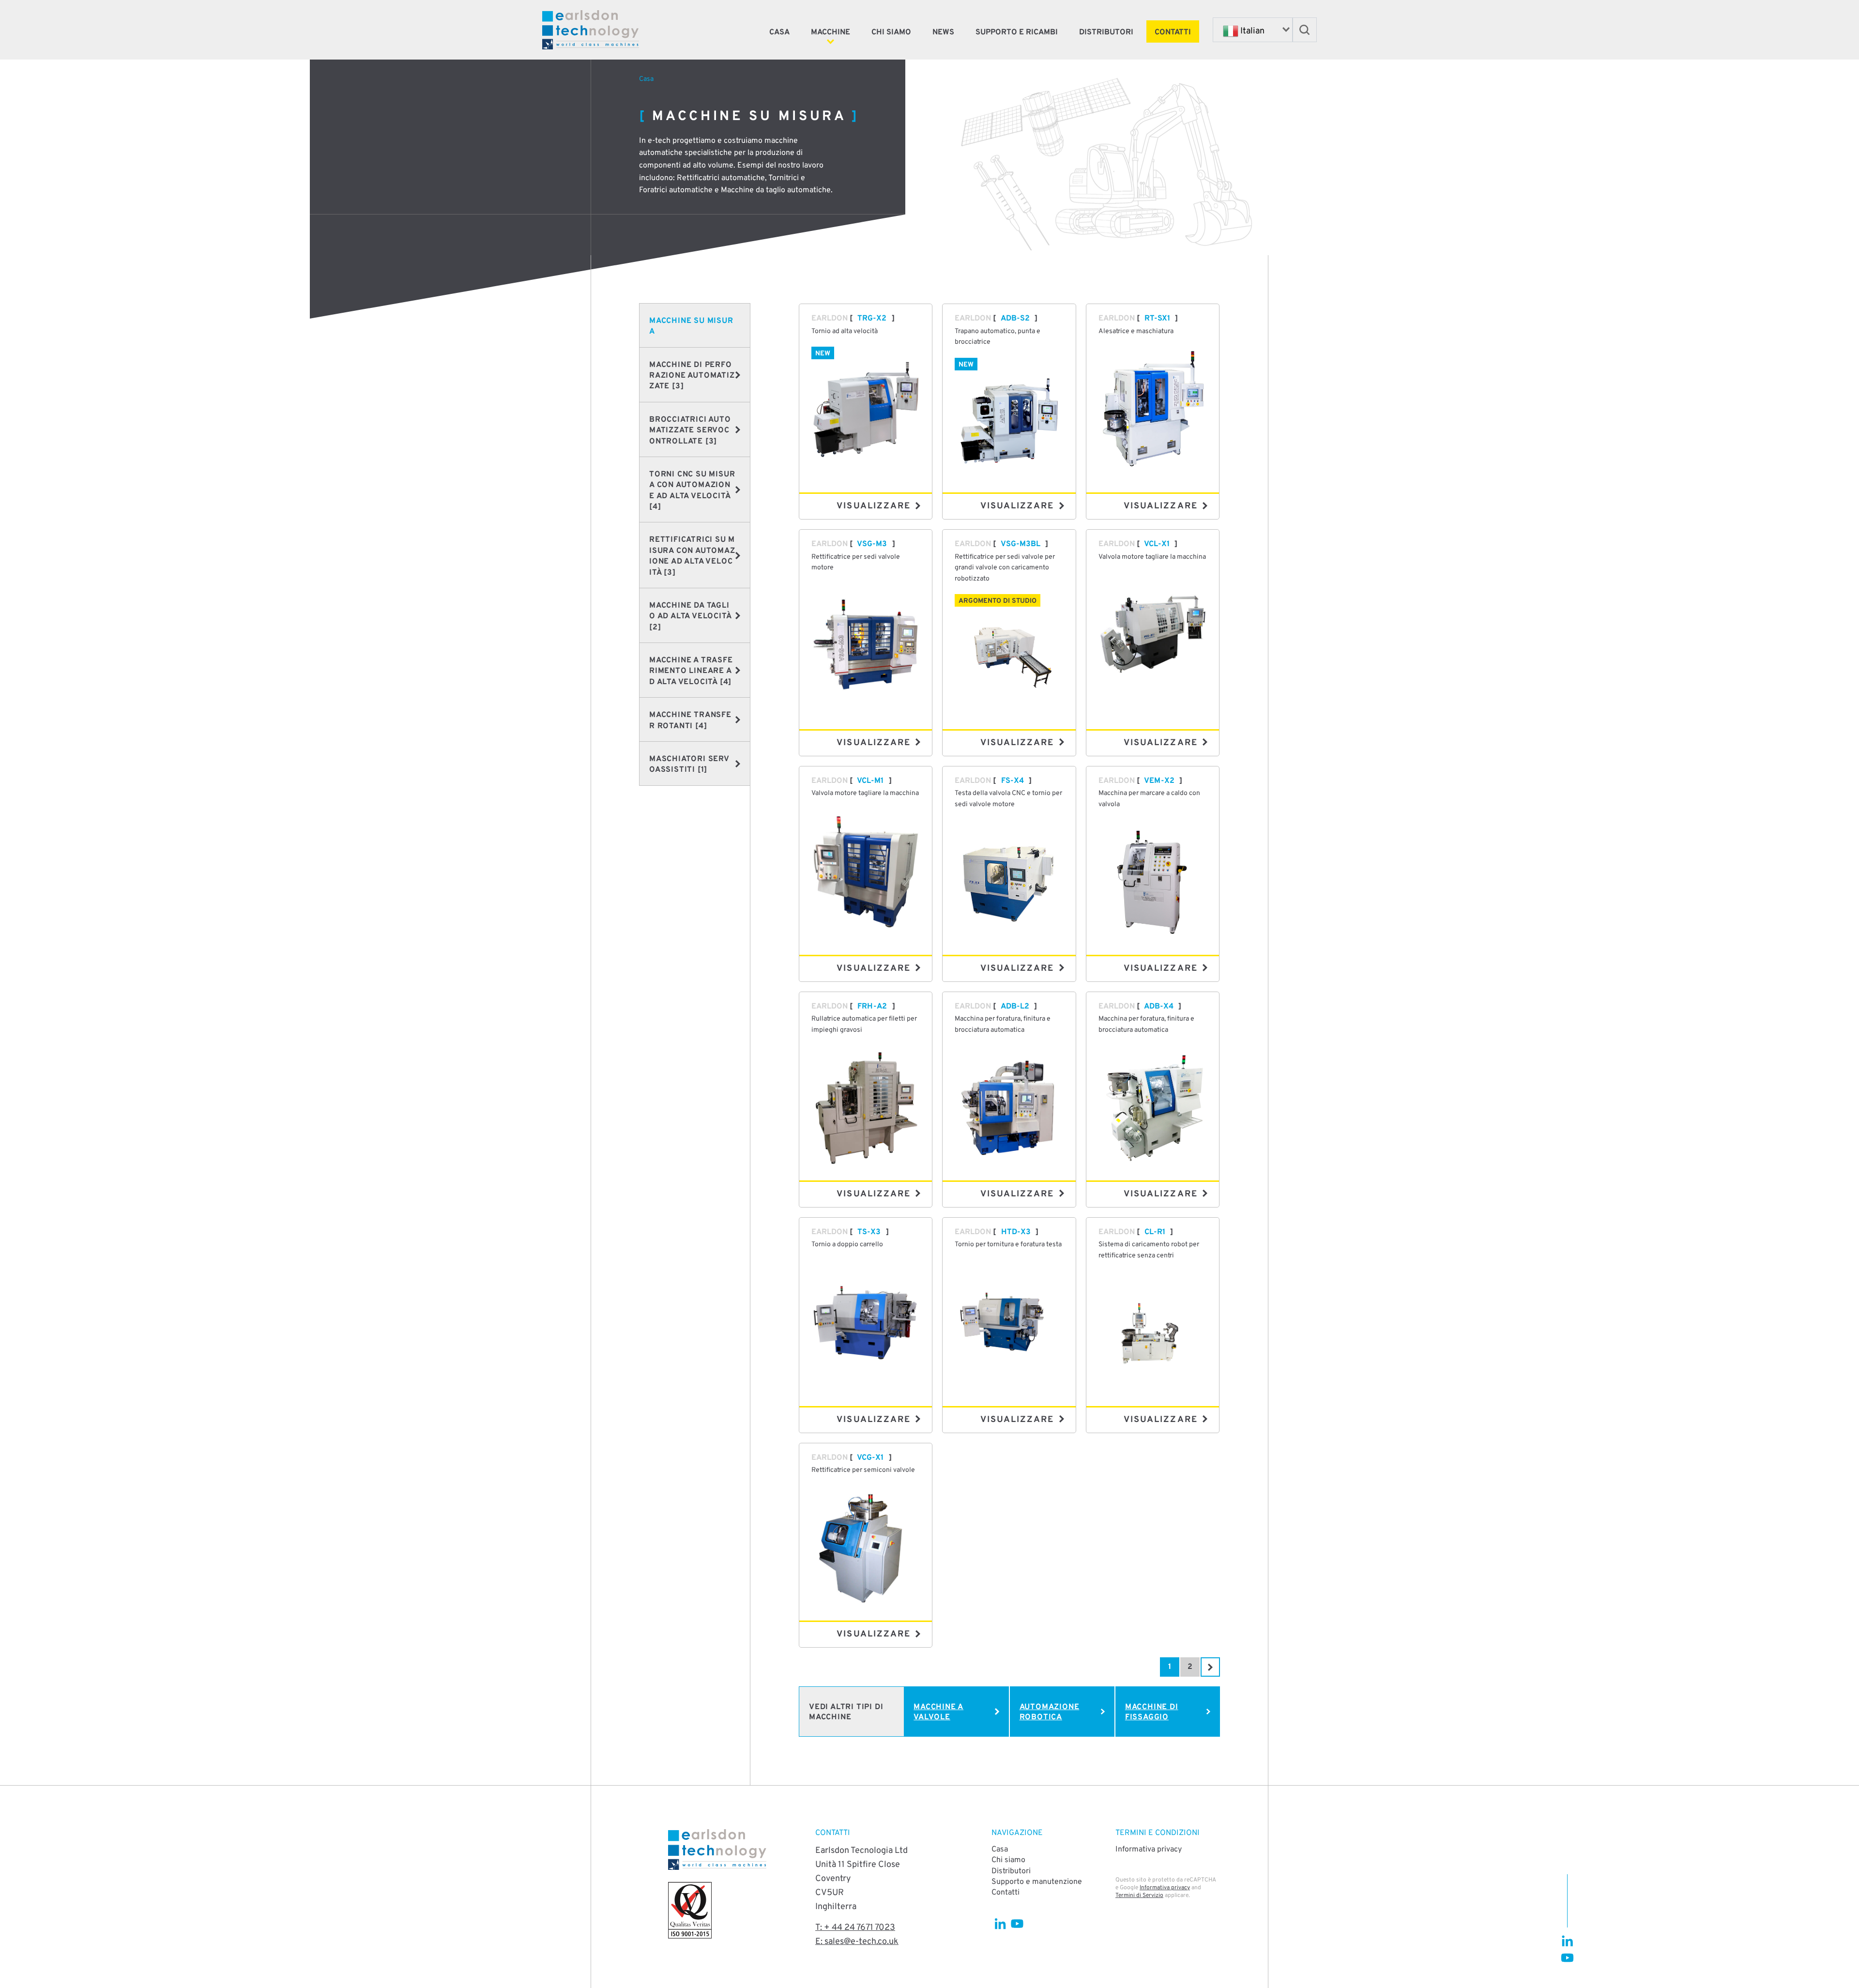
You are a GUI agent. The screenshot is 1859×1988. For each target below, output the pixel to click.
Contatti (1173, 32)
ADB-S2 (1015, 319)
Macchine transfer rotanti (690, 720)
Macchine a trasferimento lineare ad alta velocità (691, 671)
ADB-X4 (1159, 1007)
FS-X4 (1013, 781)
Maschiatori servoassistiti (689, 765)
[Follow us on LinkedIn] (1567, 1941)
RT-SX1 (1157, 319)
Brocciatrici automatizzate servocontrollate (690, 431)
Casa (779, 32)
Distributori (1106, 32)
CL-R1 (1155, 1232)
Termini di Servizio (1139, 1896)
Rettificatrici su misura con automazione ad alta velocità (692, 556)
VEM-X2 (1159, 781)
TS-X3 (869, 1232)
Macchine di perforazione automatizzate (692, 376)
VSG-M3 (872, 544)
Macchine (830, 32)
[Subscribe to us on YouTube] (1567, 1958)
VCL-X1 (1157, 544)
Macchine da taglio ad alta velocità (690, 617)
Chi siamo (891, 32)
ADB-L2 (1015, 1007)
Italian (1251, 31)
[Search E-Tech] (1305, 30)
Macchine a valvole (938, 1712)
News (943, 32)
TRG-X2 (872, 319)
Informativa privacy (1149, 1850)
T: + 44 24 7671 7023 (855, 1928)
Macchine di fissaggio (1152, 1712)
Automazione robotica (1050, 1712)
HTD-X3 (1016, 1232)
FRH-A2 (872, 1007)
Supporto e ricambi (1017, 32)
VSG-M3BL (1021, 544)
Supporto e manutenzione (1037, 1882)
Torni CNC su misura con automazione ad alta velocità (692, 491)
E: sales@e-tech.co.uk (857, 1942)
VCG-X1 (870, 1458)
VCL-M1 (870, 781)
